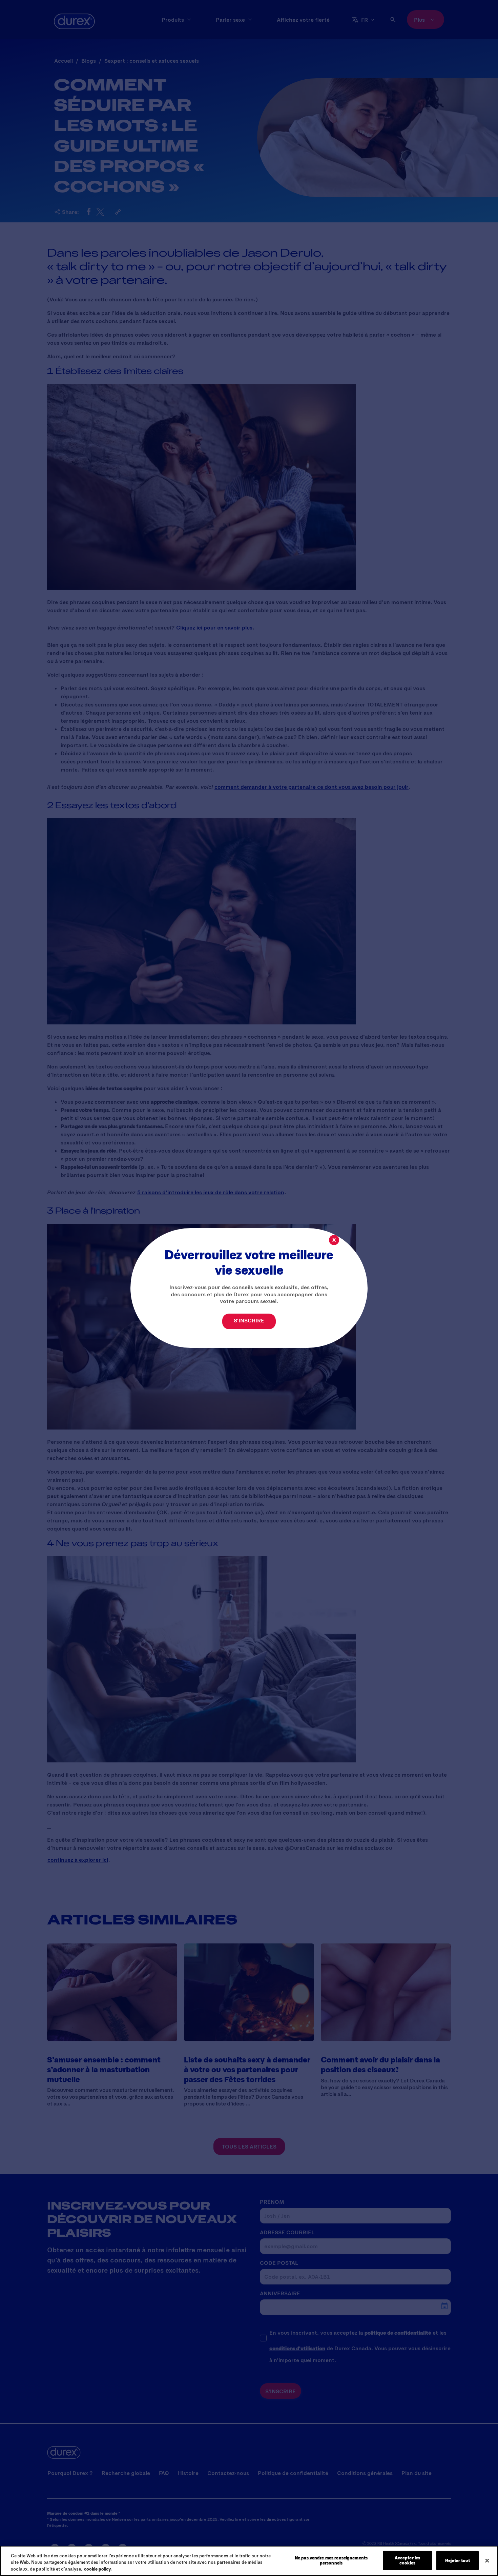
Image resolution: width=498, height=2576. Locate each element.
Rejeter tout (458, 2560)
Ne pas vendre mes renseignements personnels (331, 2560)
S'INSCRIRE (249, 1320)
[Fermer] (487, 2560)
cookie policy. (98, 2569)
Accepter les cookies (408, 2560)
